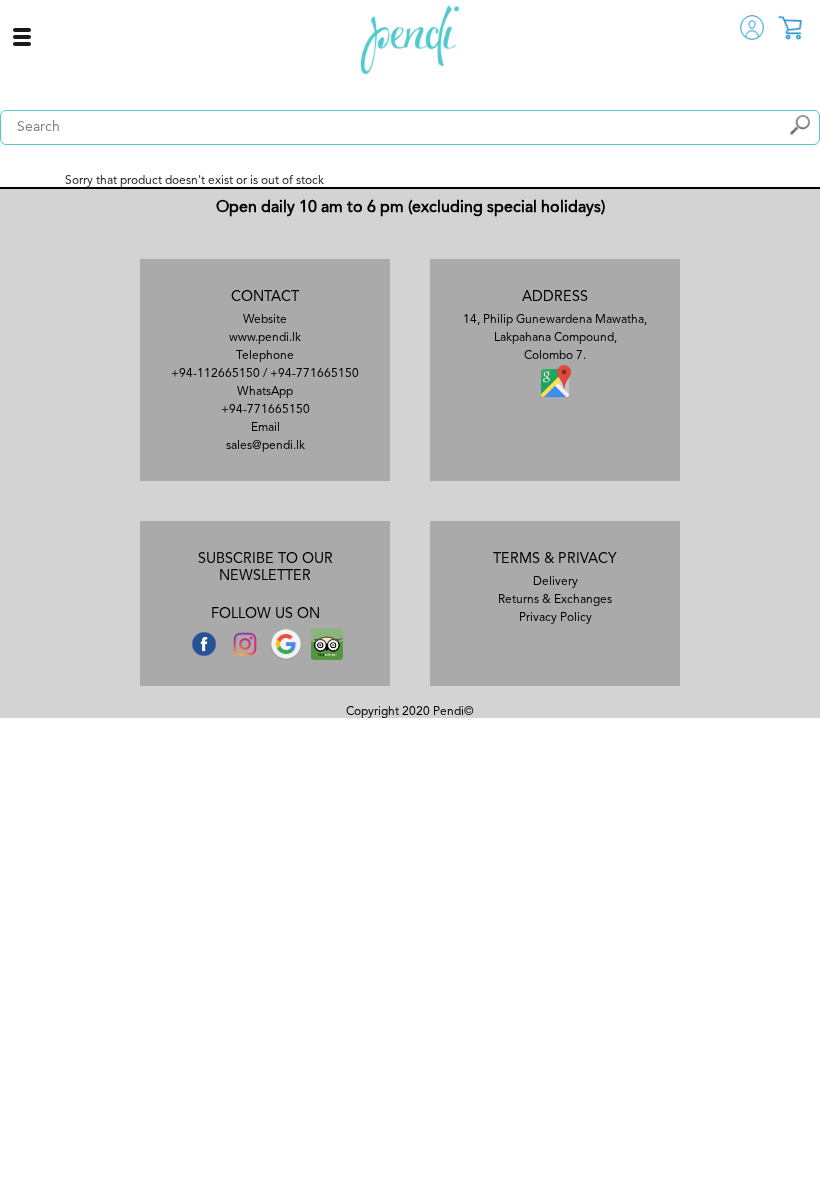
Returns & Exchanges (555, 600)
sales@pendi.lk (265, 446)
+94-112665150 (215, 374)
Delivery (555, 582)
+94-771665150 (314, 374)
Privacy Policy (555, 618)
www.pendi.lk (265, 338)
